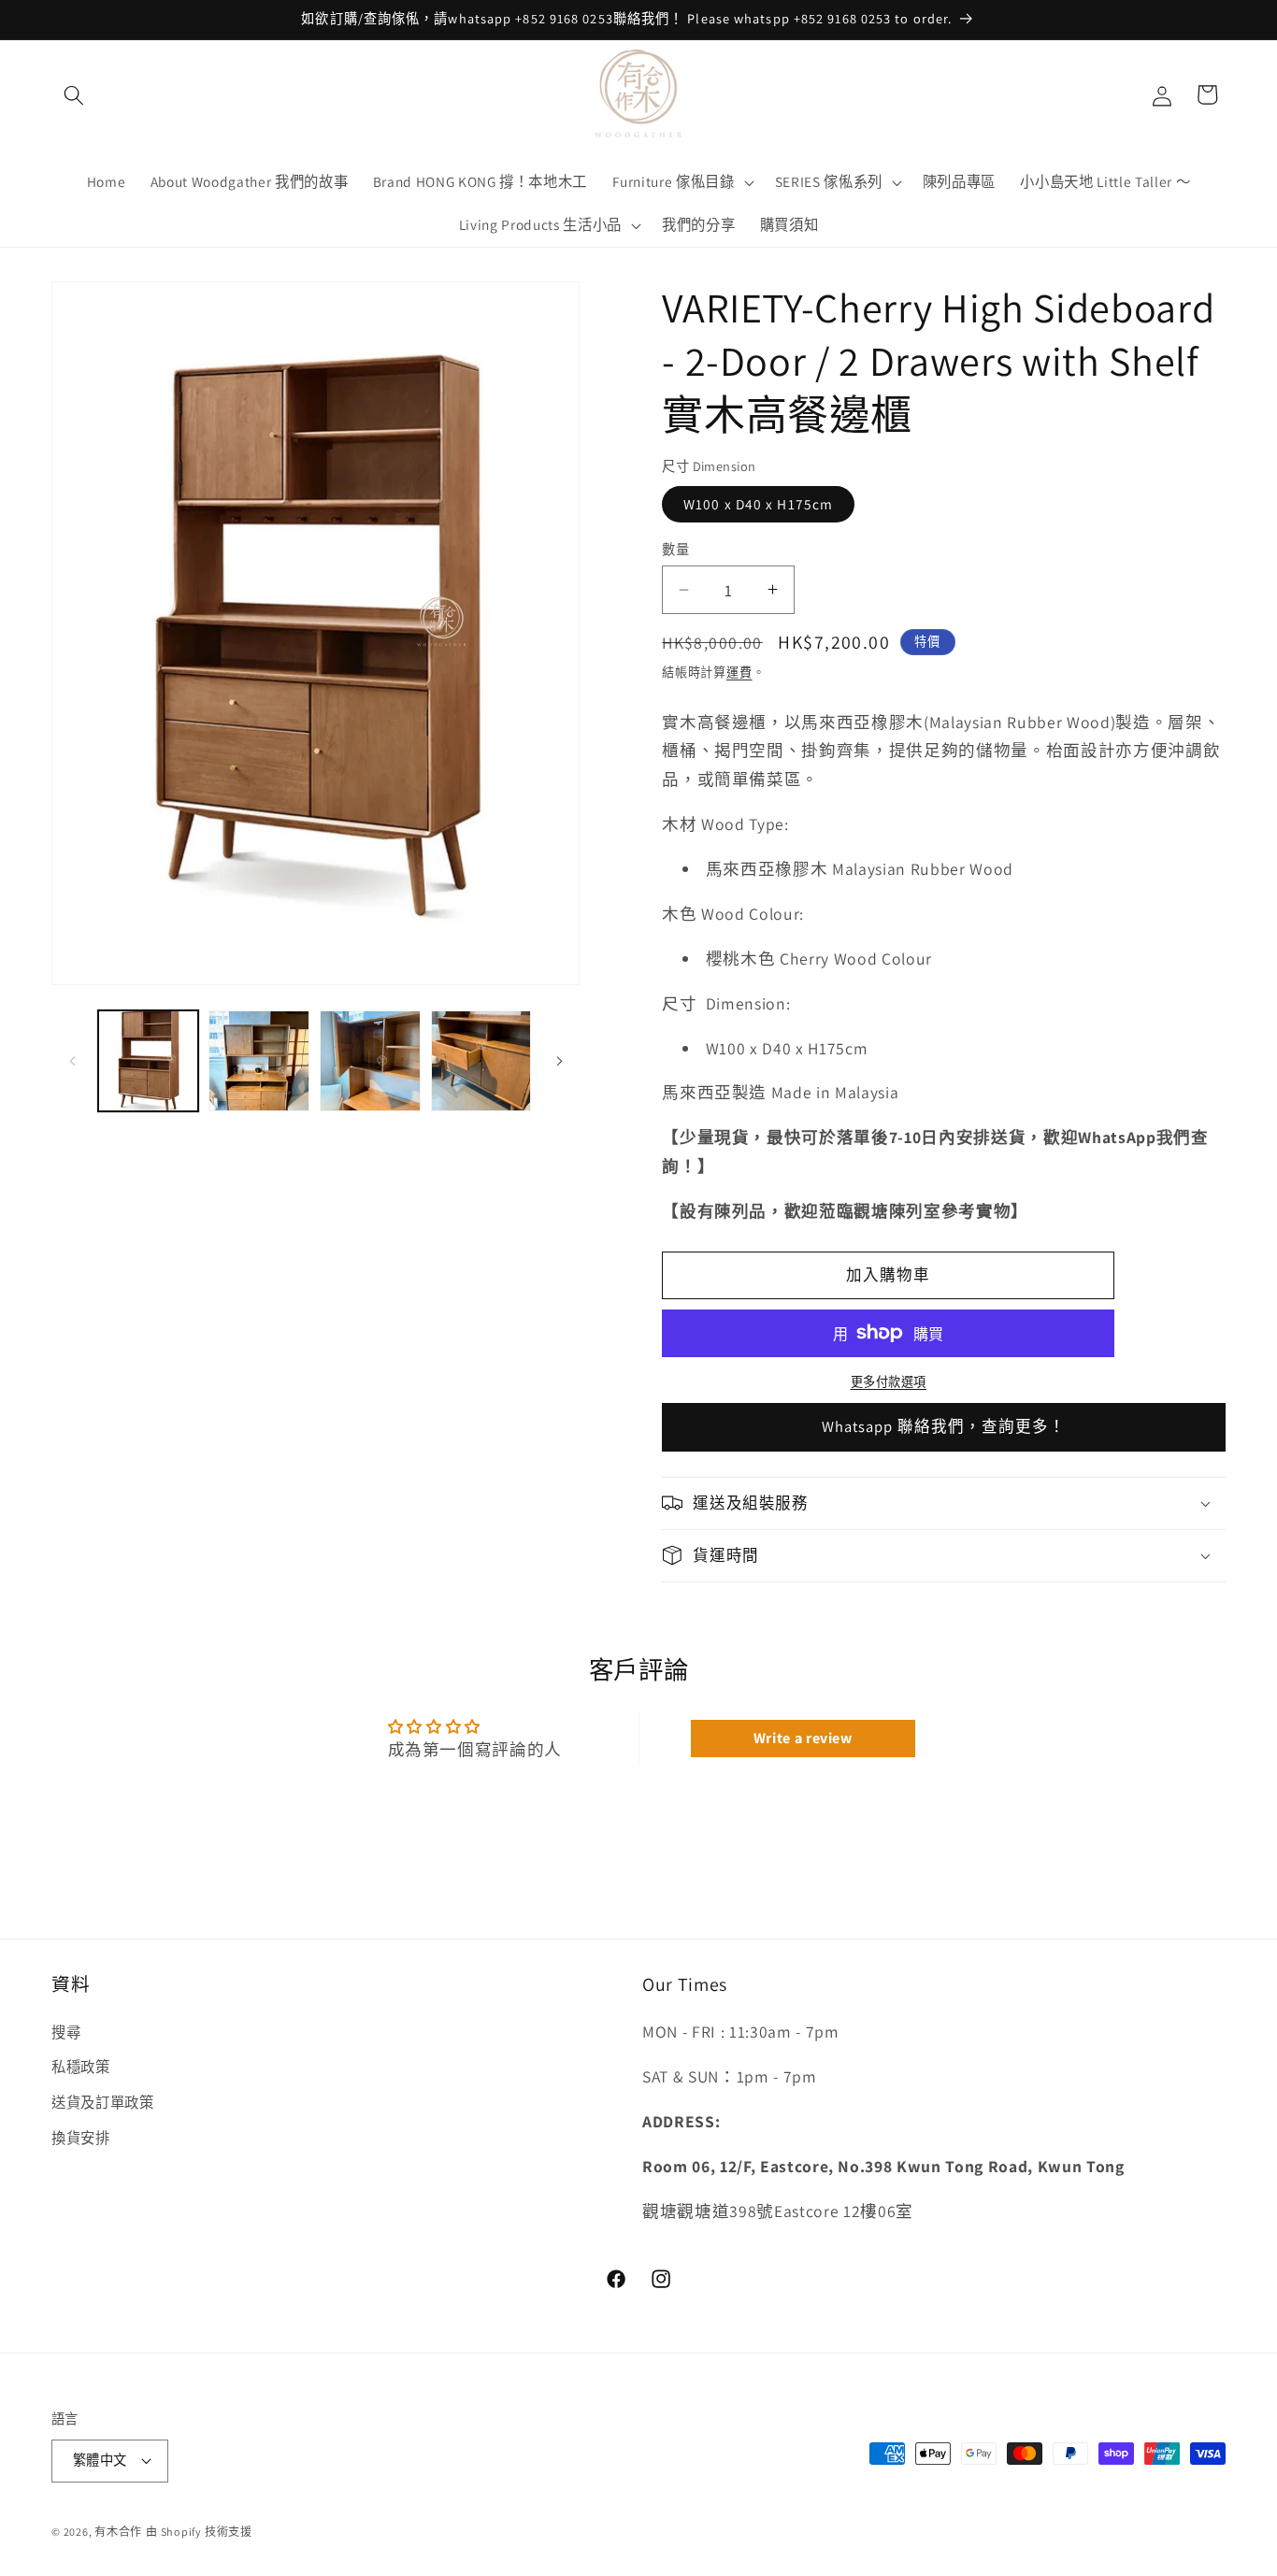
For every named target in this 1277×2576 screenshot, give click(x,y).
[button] (74, 94)
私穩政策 (81, 2067)
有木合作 (118, 2532)
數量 (675, 549)
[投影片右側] (559, 1061)
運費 (739, 672)
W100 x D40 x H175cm (758, 504)
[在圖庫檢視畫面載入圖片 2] (259, 1061)
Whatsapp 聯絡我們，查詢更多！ (944, 1426)
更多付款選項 (889, 1382)
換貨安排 (81, 2138)
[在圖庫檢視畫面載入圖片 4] (481, 1061)
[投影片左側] (72, 1061)
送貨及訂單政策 (103, 2102)
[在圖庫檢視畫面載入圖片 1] (149, 1061)
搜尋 (66, 2032)
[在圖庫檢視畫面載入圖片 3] (370, 1061)
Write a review (803, 1738)
